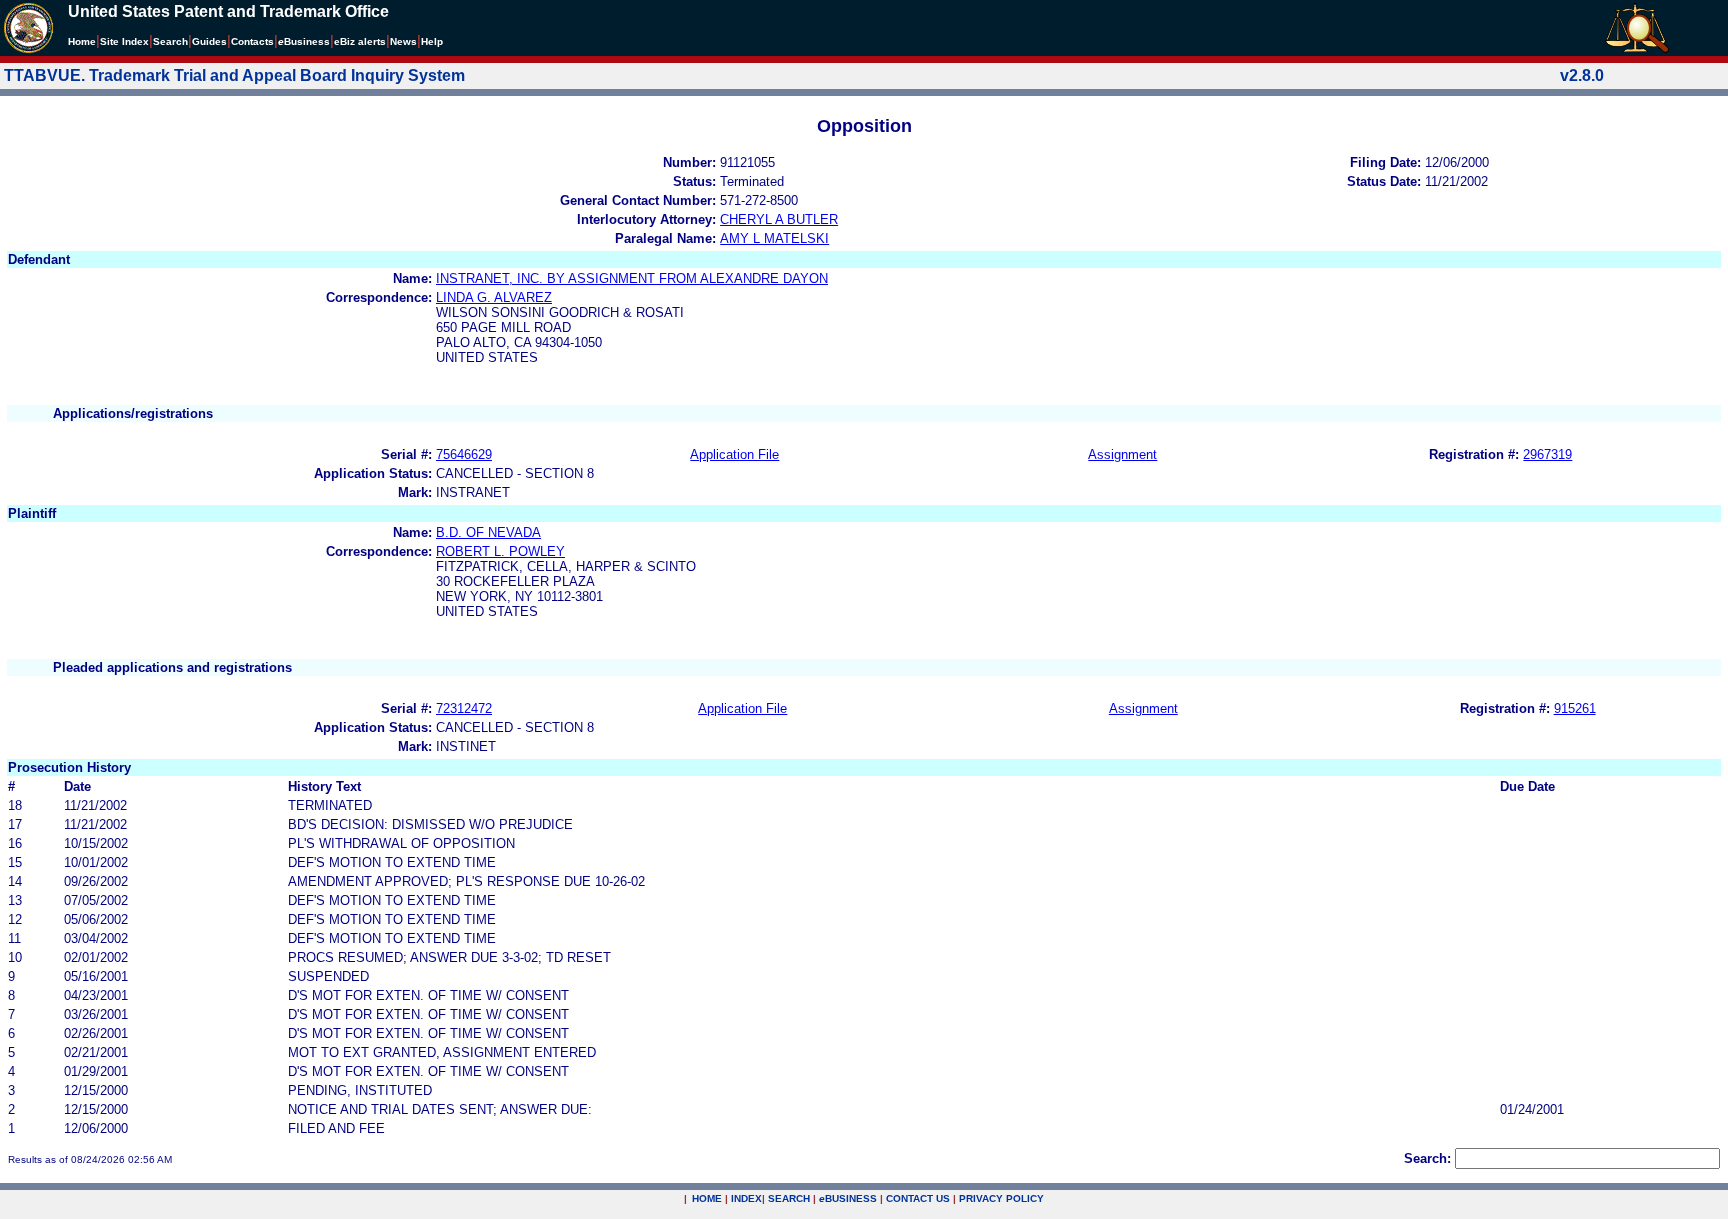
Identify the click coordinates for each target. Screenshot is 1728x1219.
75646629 (464, 454)
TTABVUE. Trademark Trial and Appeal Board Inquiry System (234, 75)
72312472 (464, 708)
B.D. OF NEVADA (488, 532)
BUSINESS (848, 1198)
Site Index (124, 41)
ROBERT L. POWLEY (500, 551)
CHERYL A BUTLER (779, 219)
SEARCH (789, 1198)
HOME (707, 1198)
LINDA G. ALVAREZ (494, 297)
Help (432, 41)
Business (304, 41)
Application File (734, 454)
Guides (209, 41)
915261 (1575, 708)
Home (82, 41)
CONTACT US (918, 1198)
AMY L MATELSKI (774, 238)
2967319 (1547, 454)
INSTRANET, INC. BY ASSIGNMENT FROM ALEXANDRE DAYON (632, 278)
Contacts (252, 41)
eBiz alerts (360, 41)
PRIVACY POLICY (1001, 1198)
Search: (1427, 1158)
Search (170, 41)
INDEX (746, 1198)
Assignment (1122, 454)
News (403, 41)
